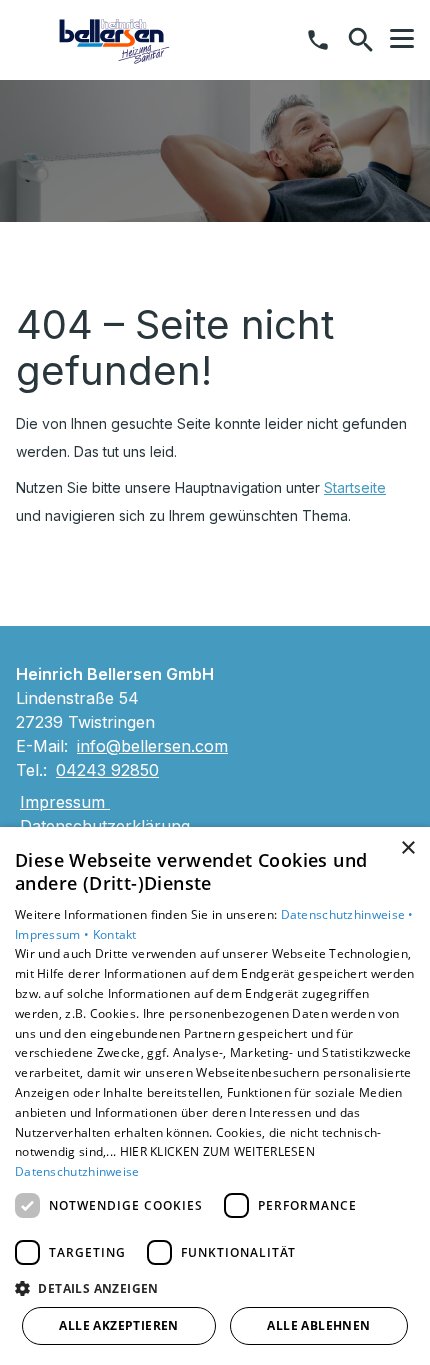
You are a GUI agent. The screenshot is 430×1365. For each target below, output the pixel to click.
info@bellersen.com (152, 746)
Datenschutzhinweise (77, 1171)
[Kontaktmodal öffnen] (318, 40)
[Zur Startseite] (115, 40)
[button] (402, 39)
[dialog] (215, 1096)
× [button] (407, 848)
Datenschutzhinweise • (347, 914)
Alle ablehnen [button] (318, 1325)
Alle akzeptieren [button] (118, 1325)
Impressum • (54, 934)
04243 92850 (107, 770)
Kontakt (115, 934)
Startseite (355, 487)
